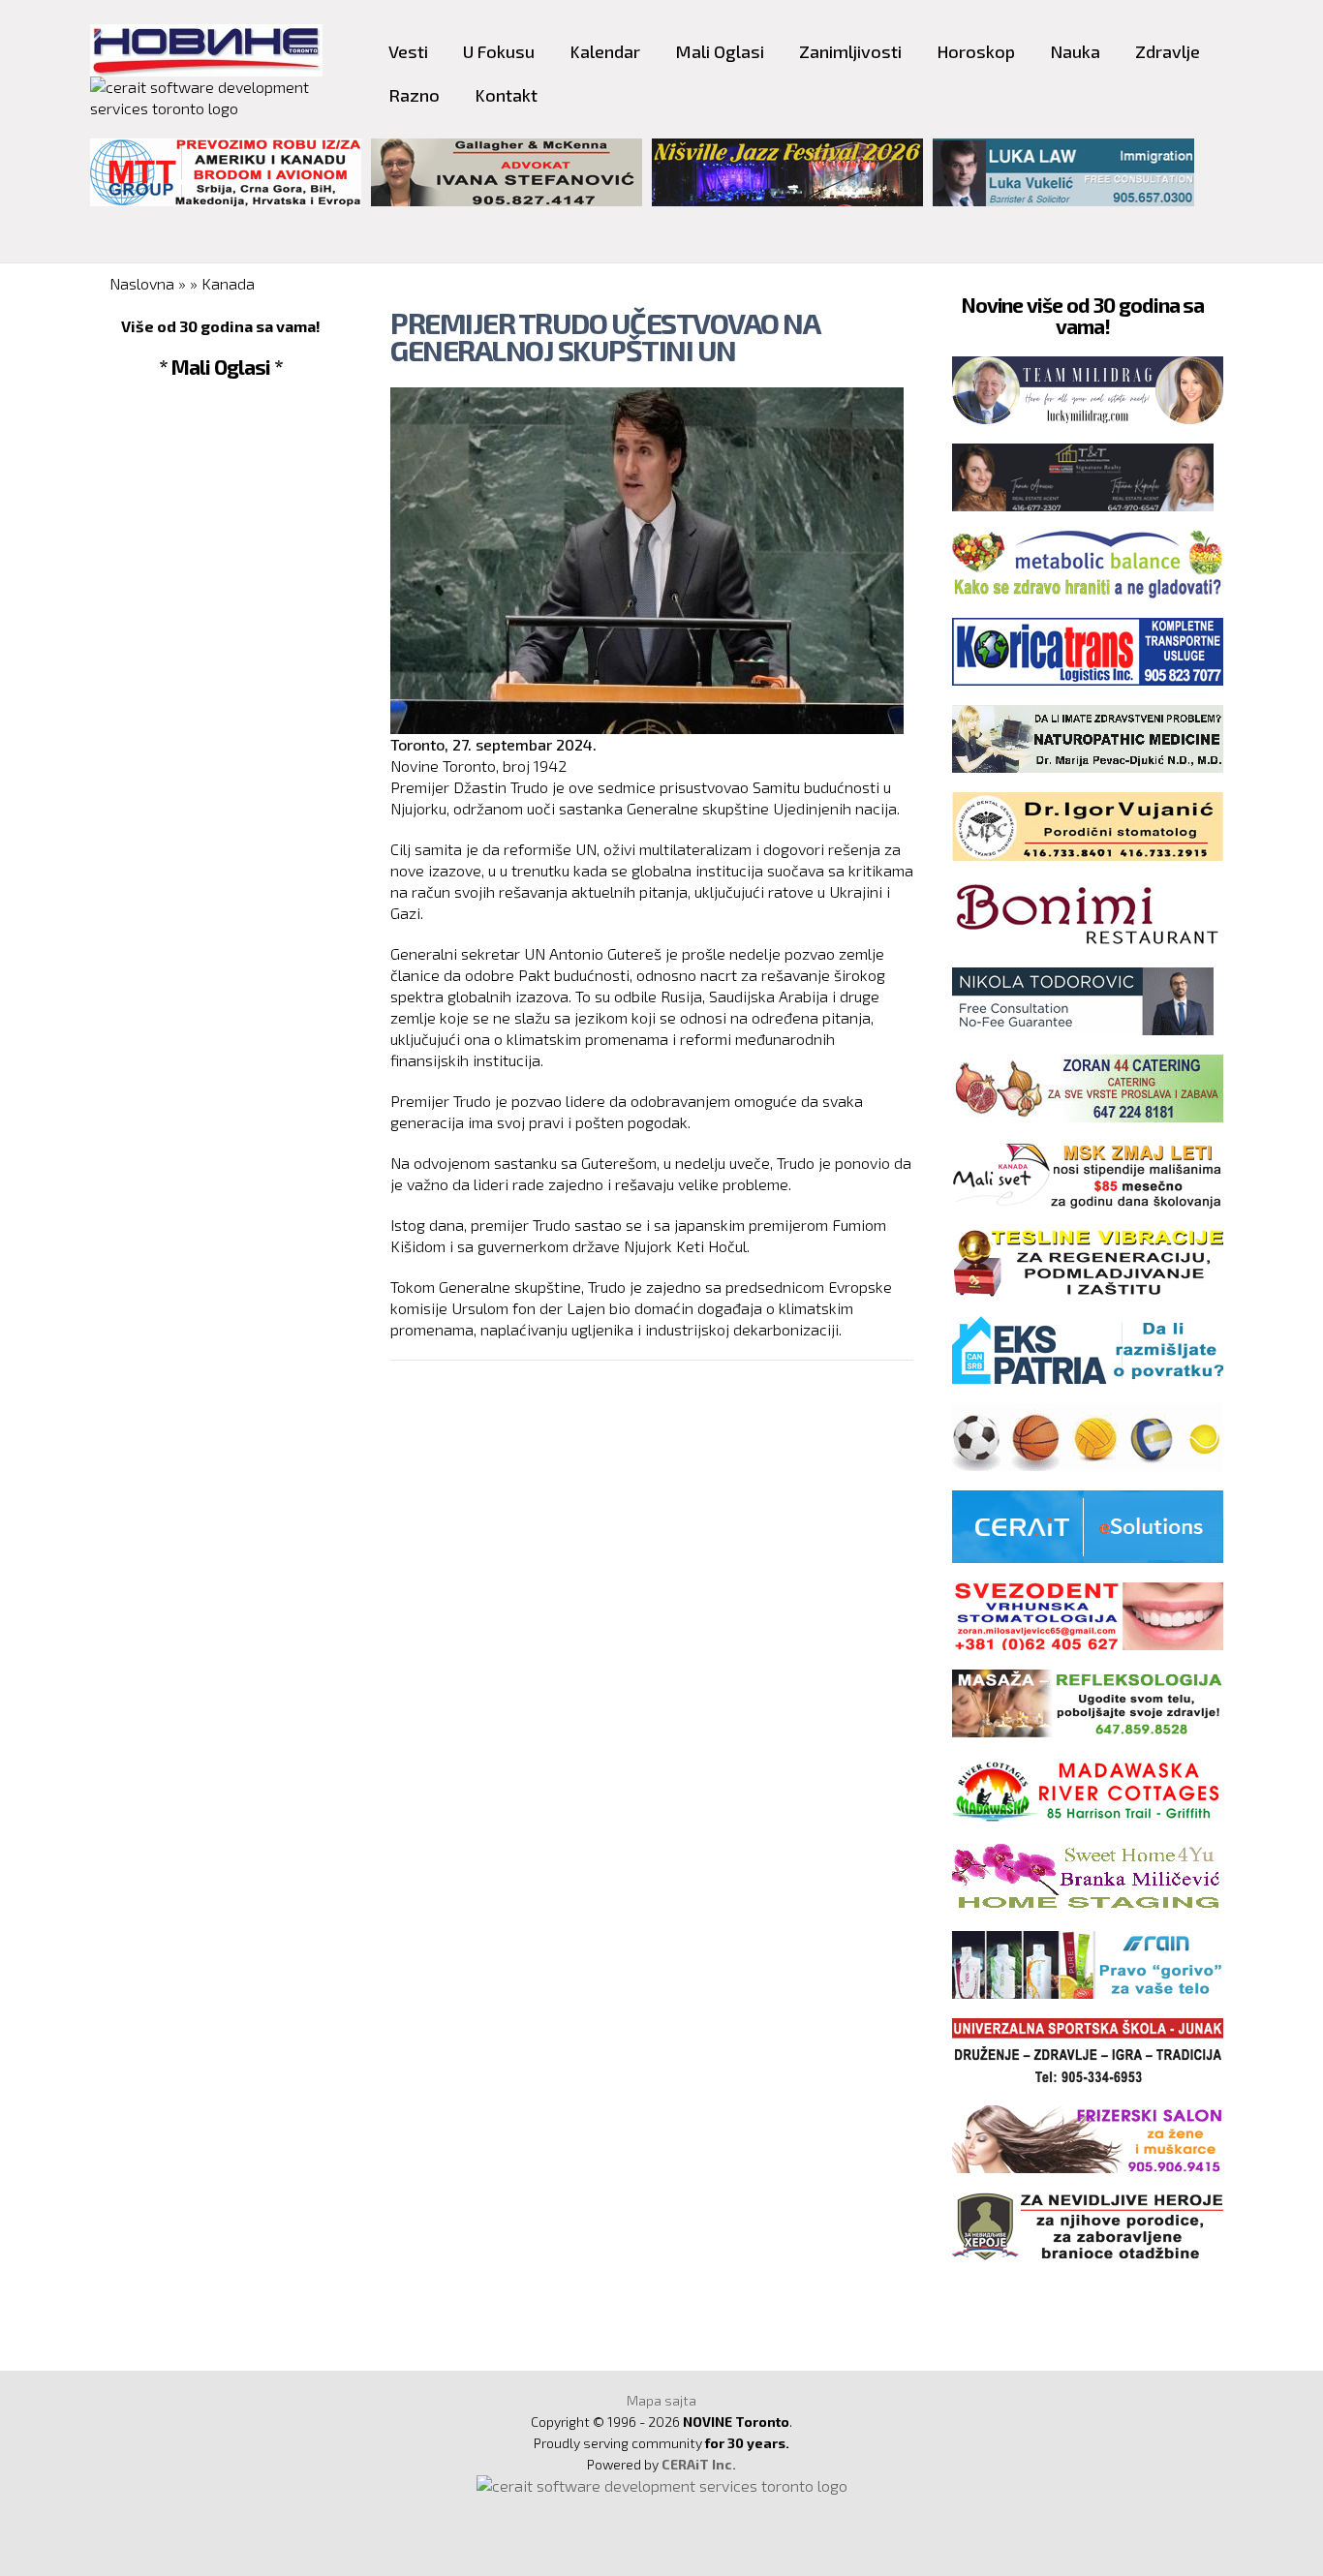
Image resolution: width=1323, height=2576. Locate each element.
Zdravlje (1168, 51)
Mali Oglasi (720, 51)
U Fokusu (499, 51)
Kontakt (506, 95)
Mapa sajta (661, 2400)
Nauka (1075, 51)
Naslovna (142, 283)
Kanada (228, 283)
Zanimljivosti (850, 51)
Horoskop (976, 51)
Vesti (408, 51)
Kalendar (605, 51)
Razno (414, 95)
